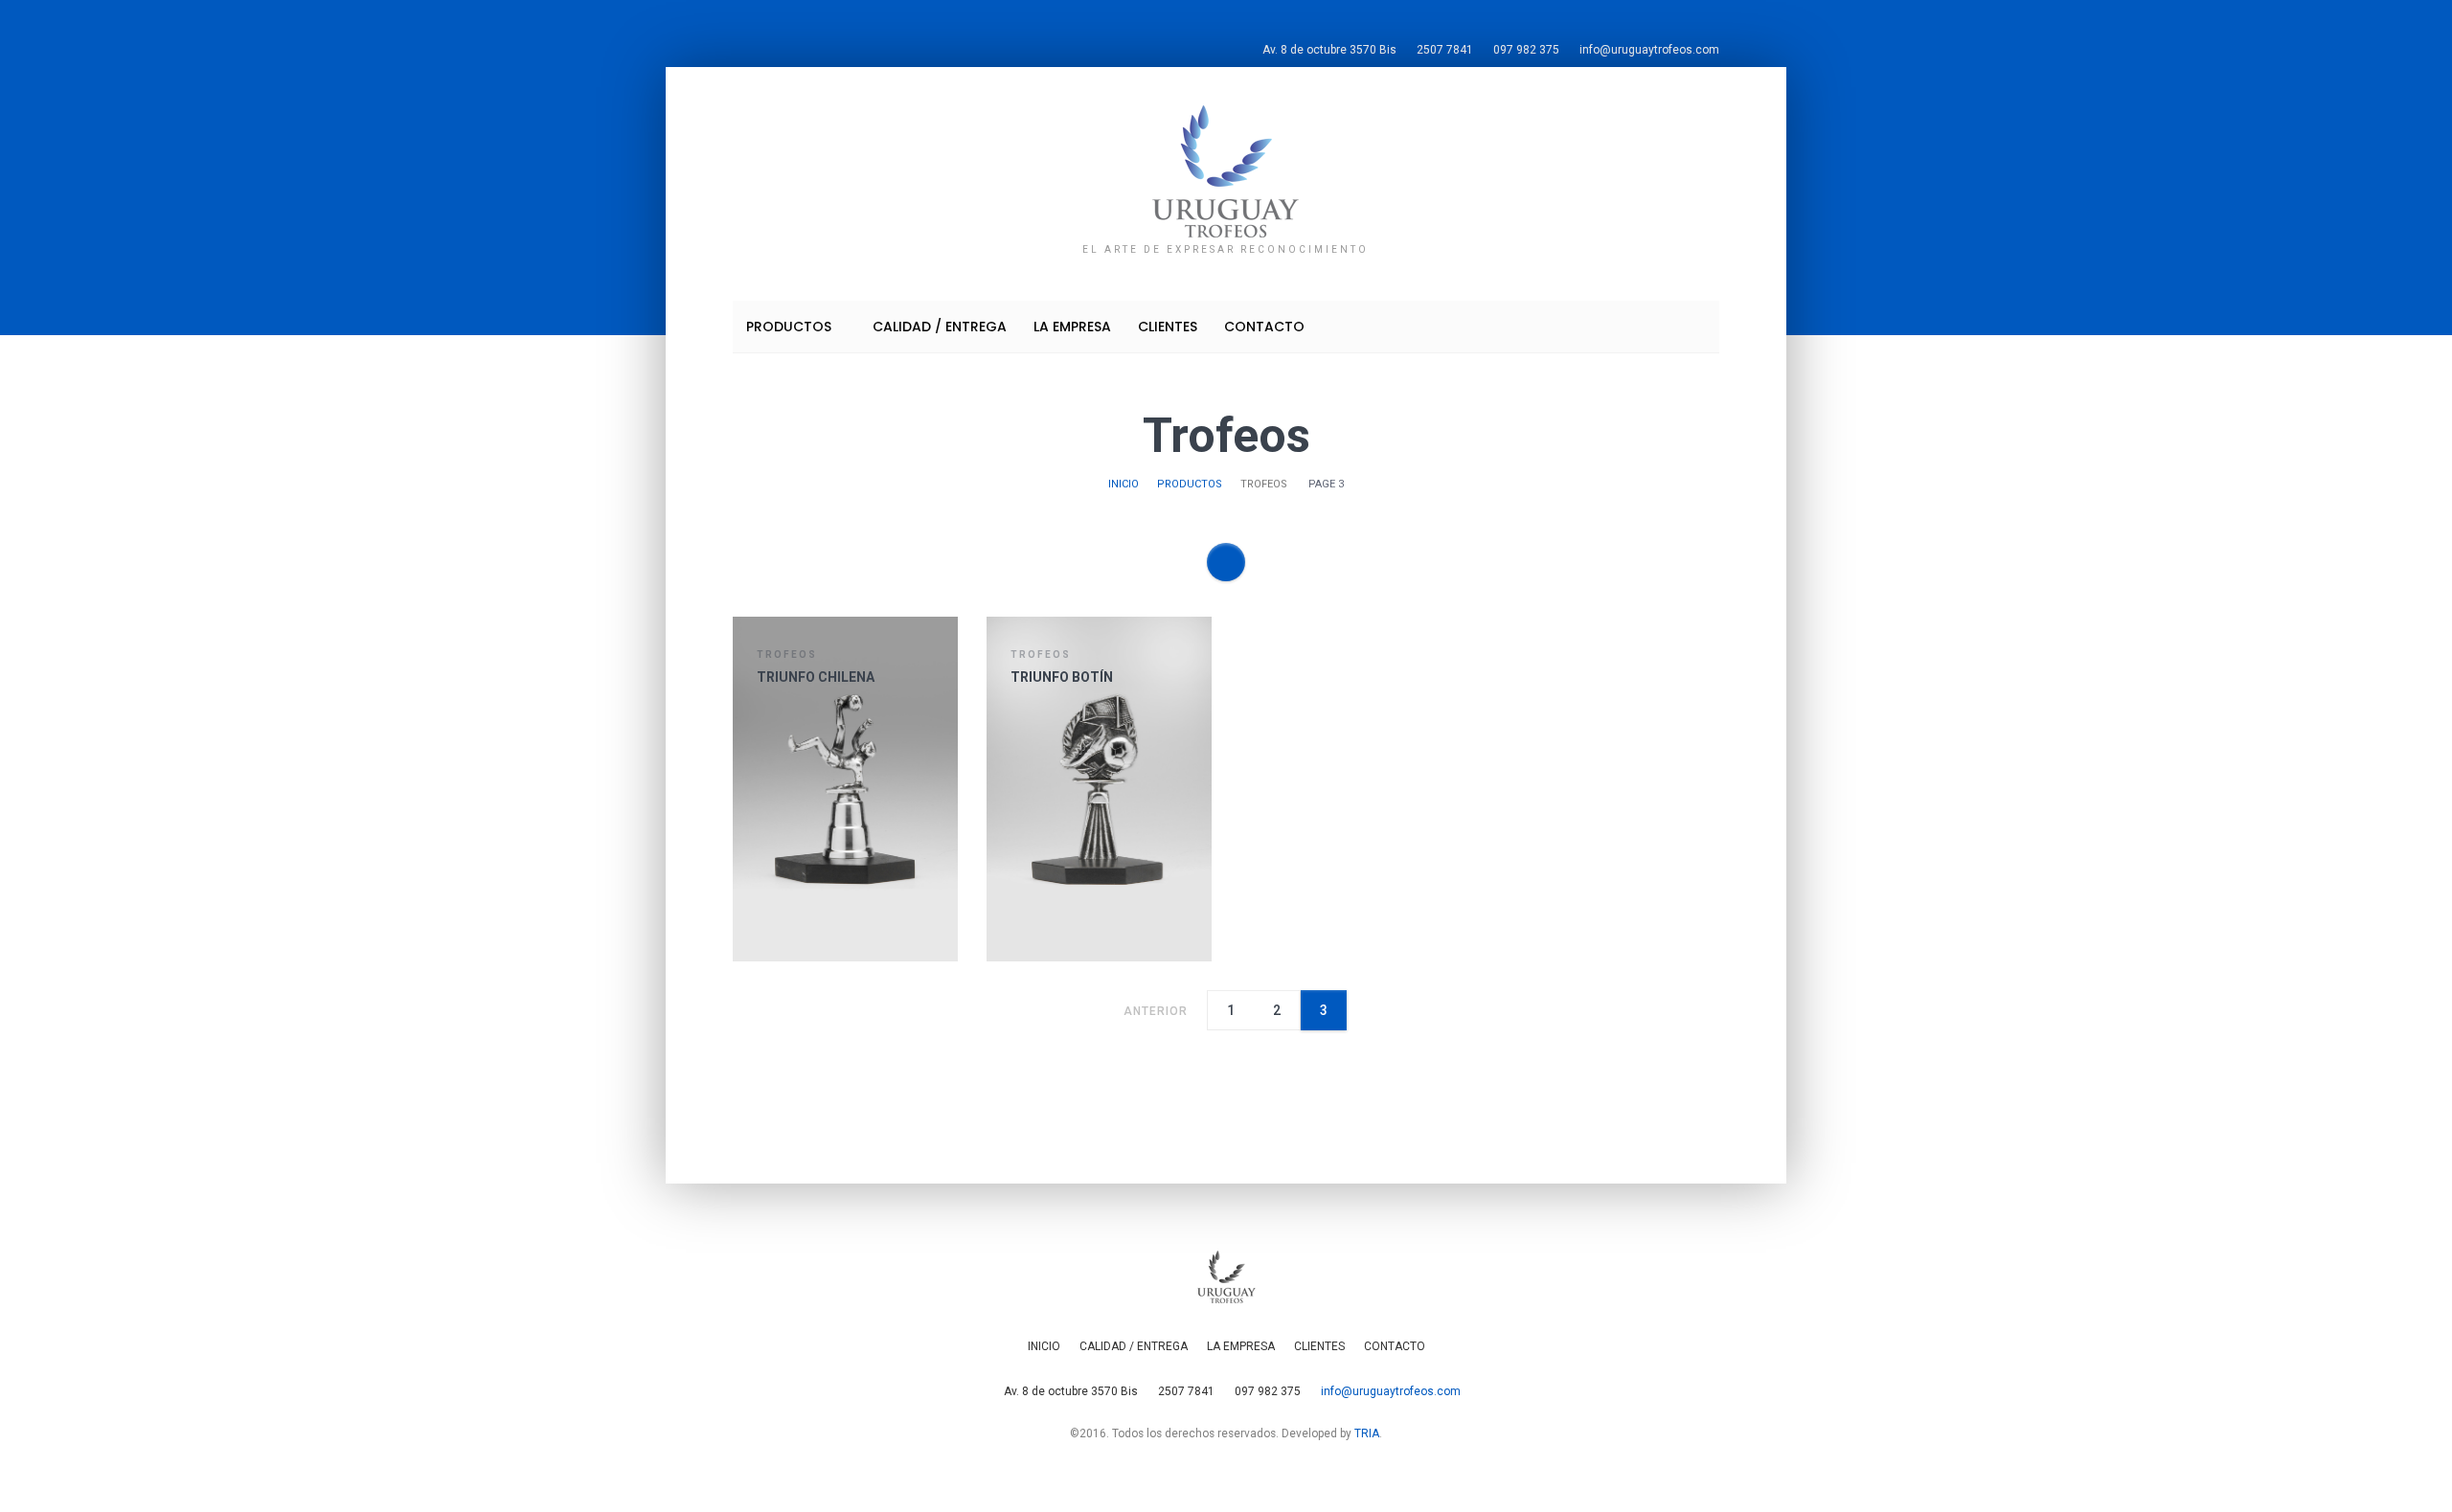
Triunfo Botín (1062, 677)
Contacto (1264, 327)
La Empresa (1072, 327)
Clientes (1168, 327)
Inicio (1124, 484)
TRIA (1367, 1433)
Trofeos (787, 654)
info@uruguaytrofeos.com (1649, 50)
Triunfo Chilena (816, 677)
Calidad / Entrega (940, 327)
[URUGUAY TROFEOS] (1226, 170)
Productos (791, 327)
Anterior (1154, 1011)
